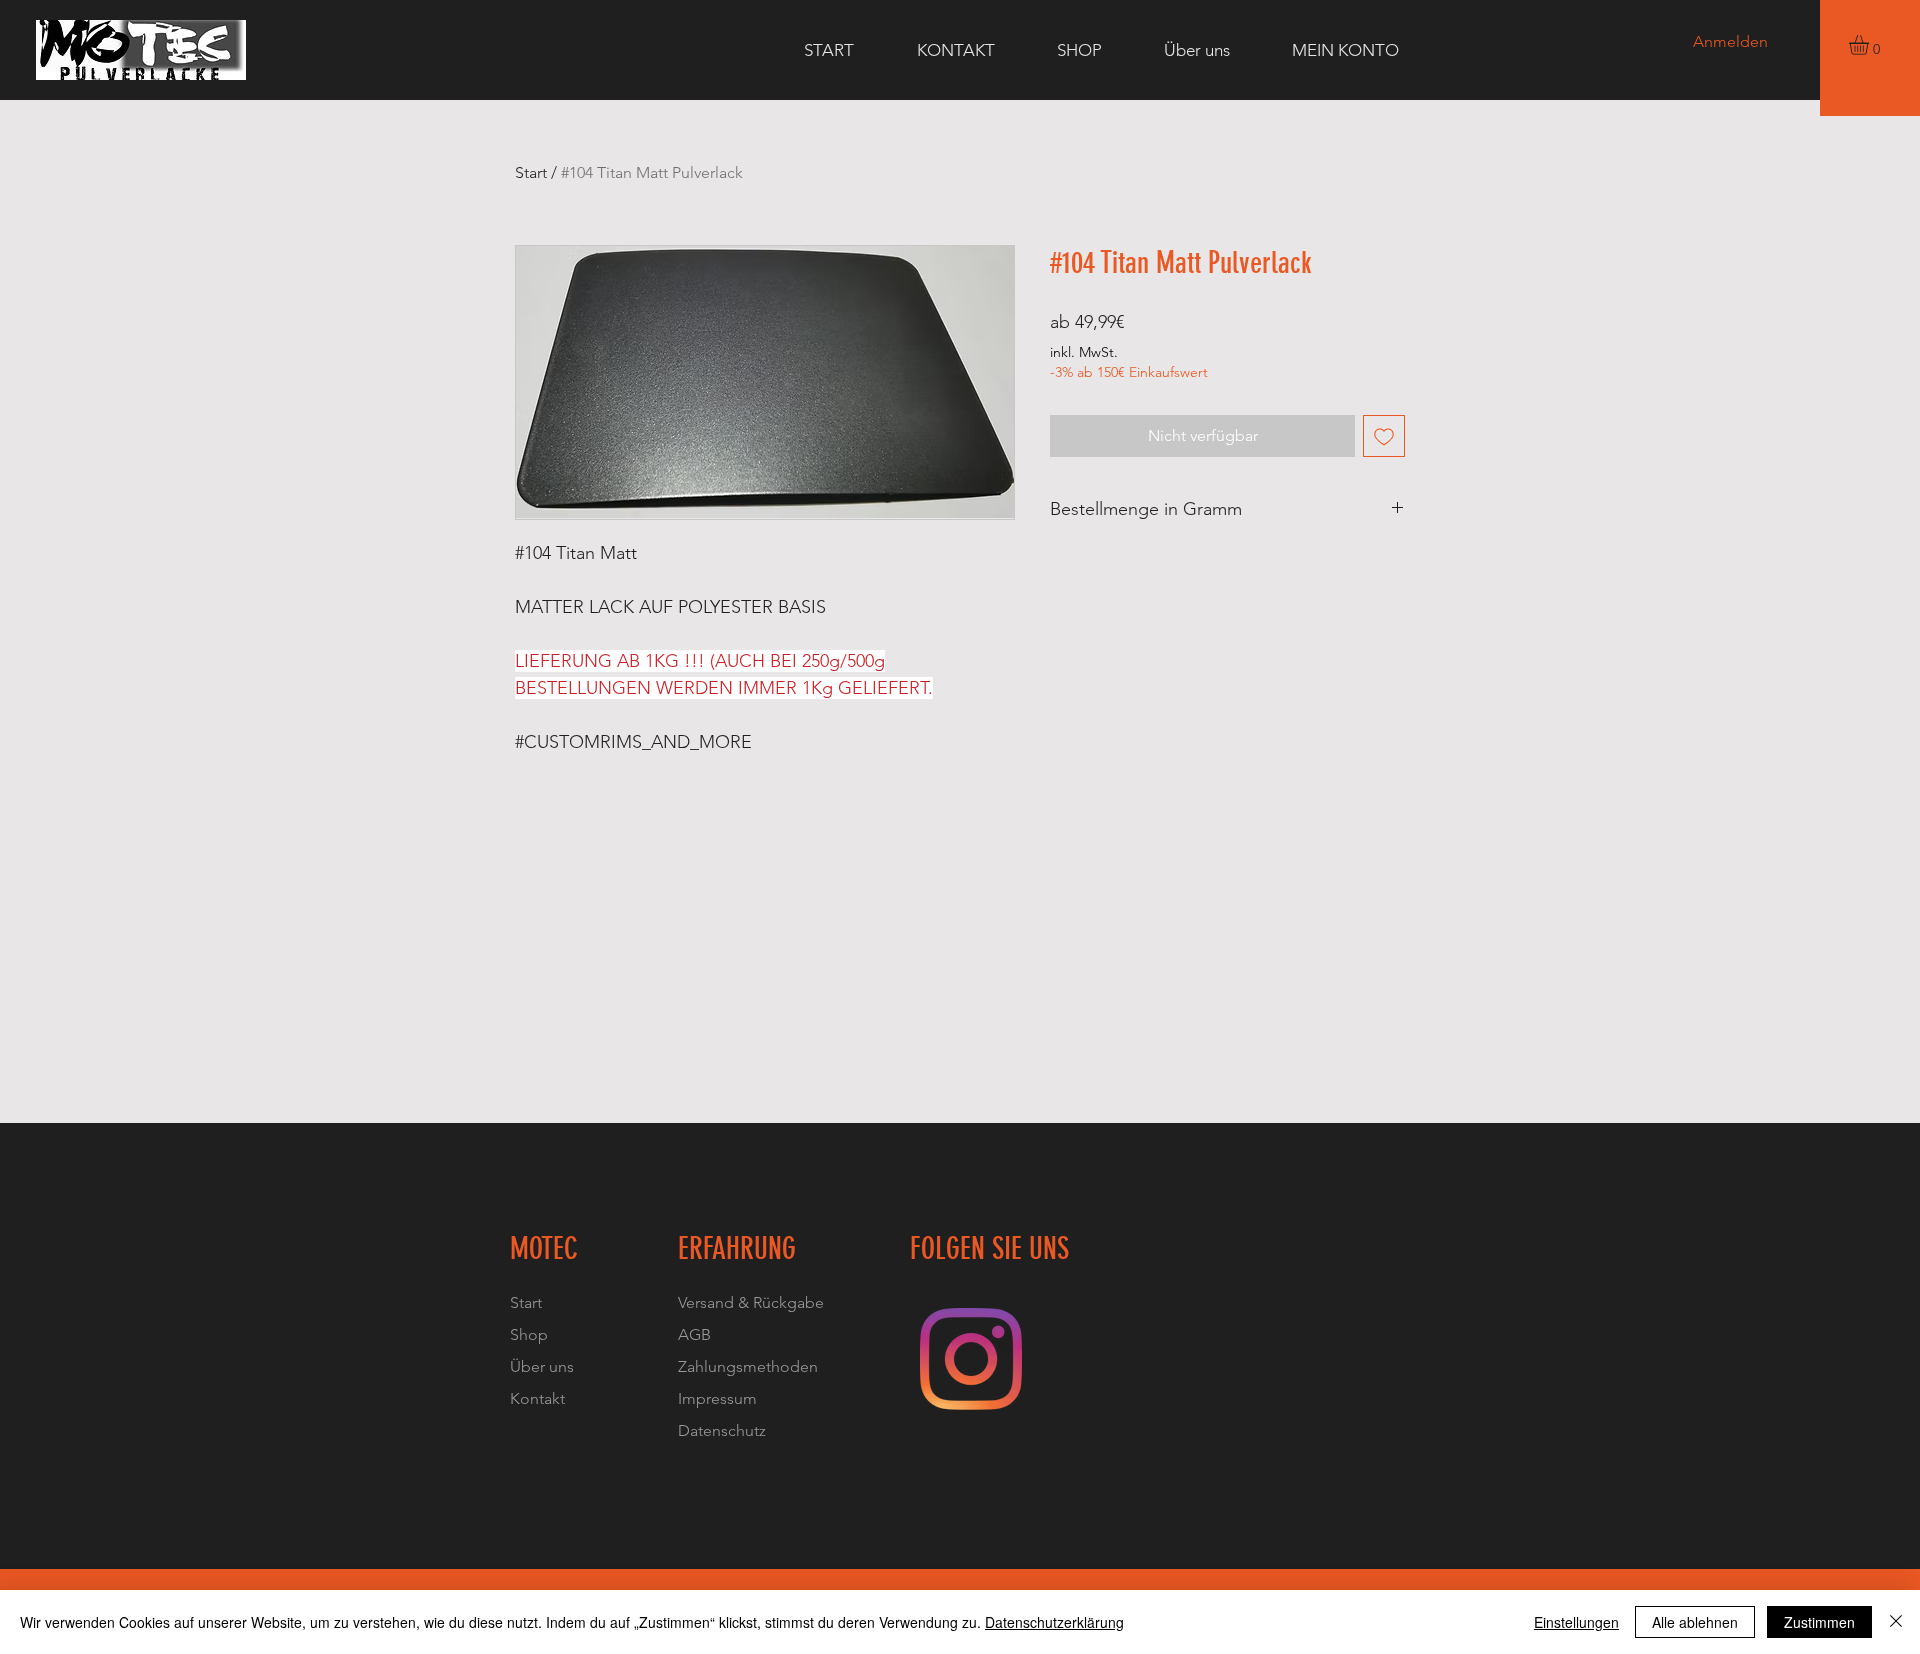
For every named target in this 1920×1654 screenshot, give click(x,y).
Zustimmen (1819, 1622)
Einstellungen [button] (1576, 1622)
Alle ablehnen (1695, 1622)
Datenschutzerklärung (1054, 1622)
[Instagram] (971, 1359)
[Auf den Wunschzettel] (1384, 436)
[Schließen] (1896, 1622)
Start (531, 172)
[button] (1870, 45)
